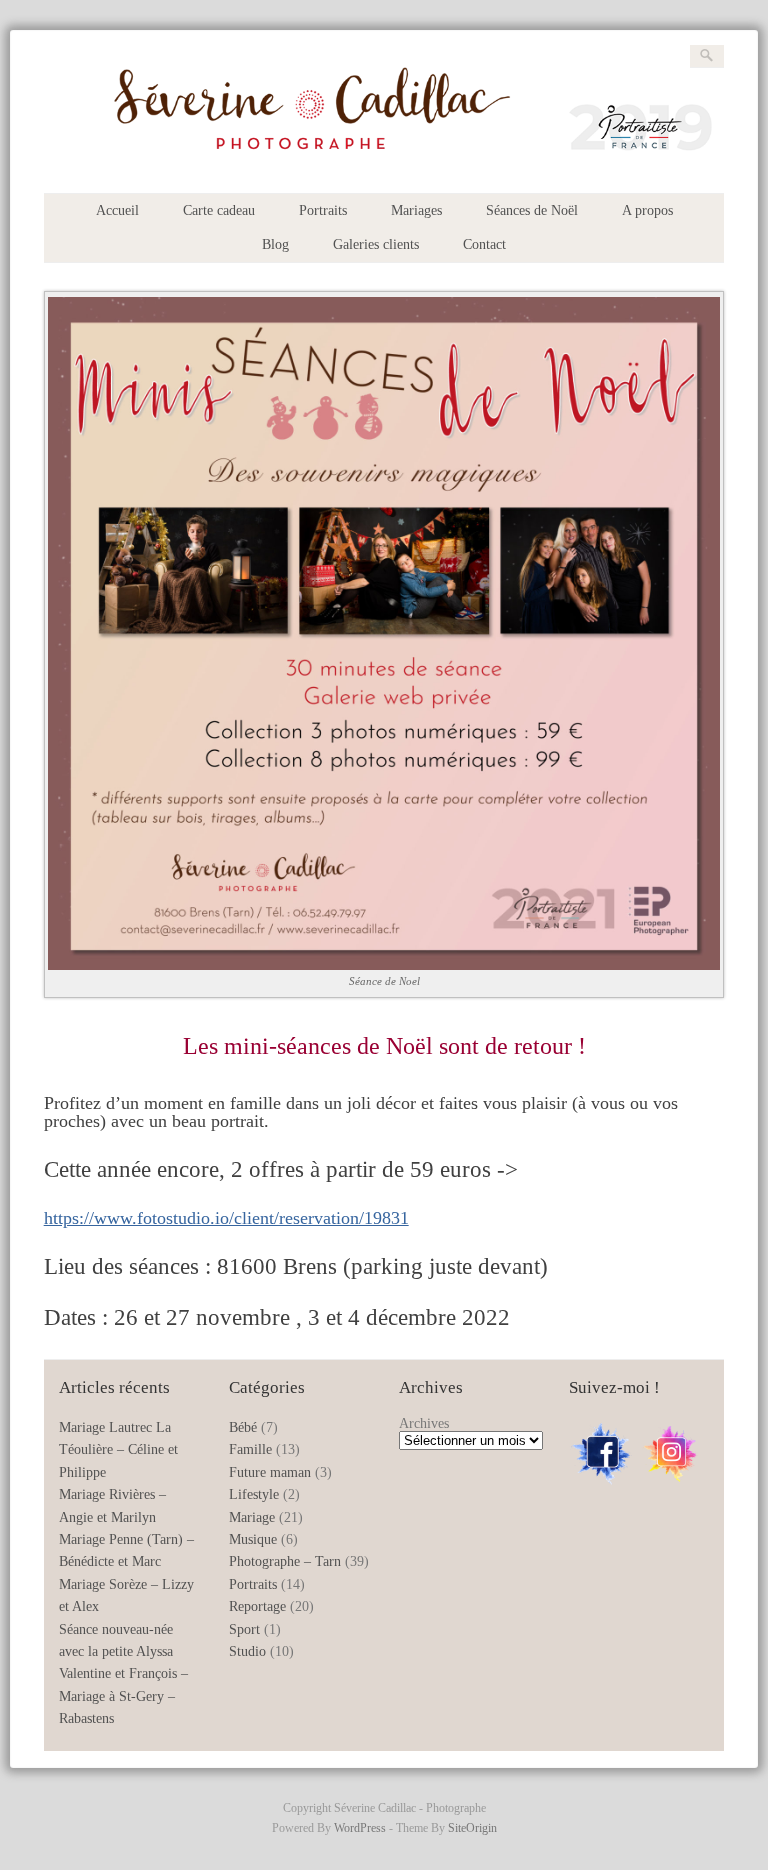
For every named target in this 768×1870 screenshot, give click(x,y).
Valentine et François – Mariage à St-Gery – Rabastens (123, 1696)
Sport (244, 1629)
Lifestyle (254, 1494)
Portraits (323, 210)
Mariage (252, 1517)
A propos (647, 210)
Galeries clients (376, 244)
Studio (247, 1651)
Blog (275, 244)
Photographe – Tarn (285, 1561)
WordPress (360, 1828)
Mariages (416, 210)
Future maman (270, 1472)
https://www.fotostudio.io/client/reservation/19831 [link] (226, 1218)
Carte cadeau (219, 210)
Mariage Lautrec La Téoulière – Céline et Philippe (118, 1450)
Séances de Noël (532, 210)
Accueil (117, 210)
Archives (424, 1423)
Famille (250, 1449)
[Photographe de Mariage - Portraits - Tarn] (384, 160)
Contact (484, 244)
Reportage (257, 1606)
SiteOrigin (472, 1828)
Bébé (243, 1427)
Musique (253, 1539)
